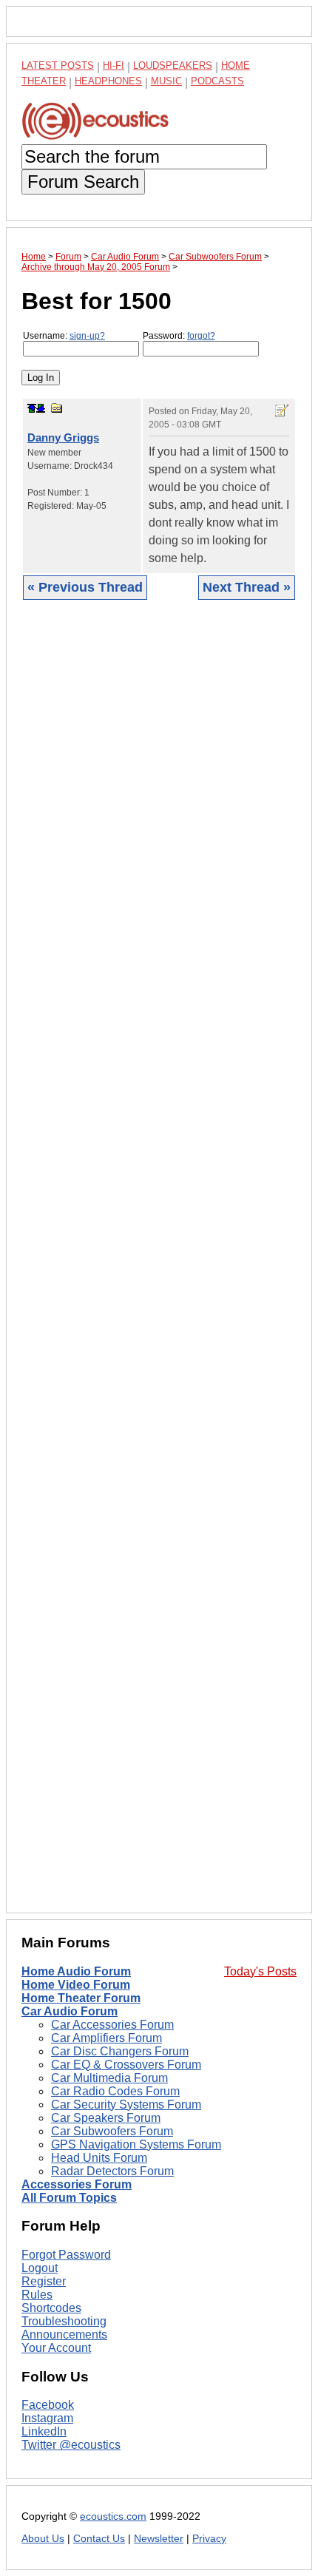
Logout (40, 2268)
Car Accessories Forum (112, 2025)
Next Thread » (247, 587)
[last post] (41, 408)
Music (166, 81)
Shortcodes (51, 2308)
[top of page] (32, 408)
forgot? (201, 336)
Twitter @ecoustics (71, 2445)
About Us (43, 2539)
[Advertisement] (159, 1268)
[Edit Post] (282, 410)
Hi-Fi (114, 65)
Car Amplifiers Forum (106, 2038)
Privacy (209, 2539)
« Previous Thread (85, 587)
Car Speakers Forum (106, 2118)
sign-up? (87, 336)
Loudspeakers (173, 65)
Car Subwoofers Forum (112, 2131)
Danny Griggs (63, 437)
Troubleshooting (64, 2321)
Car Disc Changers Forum (120, 2051)
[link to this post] (57, 408)
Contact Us (99, 2539)
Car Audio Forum (70, 2011)
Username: (64, 336)
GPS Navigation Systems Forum (136, 2144)
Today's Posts (260, 1971)
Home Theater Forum (81, 1998)
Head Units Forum (99, 2158)
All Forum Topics (69, 2198)
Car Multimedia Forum (109, 2078)
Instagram (47, 2418)
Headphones (108, 81)
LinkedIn (44, 2431)
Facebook (48, 2405)
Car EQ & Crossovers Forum (126, 2065)
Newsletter (159, 2539)
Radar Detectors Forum (112, 2171)
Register (44, 2281)
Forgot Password (66, 2255)
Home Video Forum (76, 1985)
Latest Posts (58, 65)
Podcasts (217, 81)
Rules (37, 2295)
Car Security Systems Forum (126, 2105)
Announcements (64, 2335)
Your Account (56, 2348)
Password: (179, 336)
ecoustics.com (113, 2516)
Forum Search (83, 182)
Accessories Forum (77, 2184)
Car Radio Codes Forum (115, 2091)
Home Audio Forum (76, 1971)
